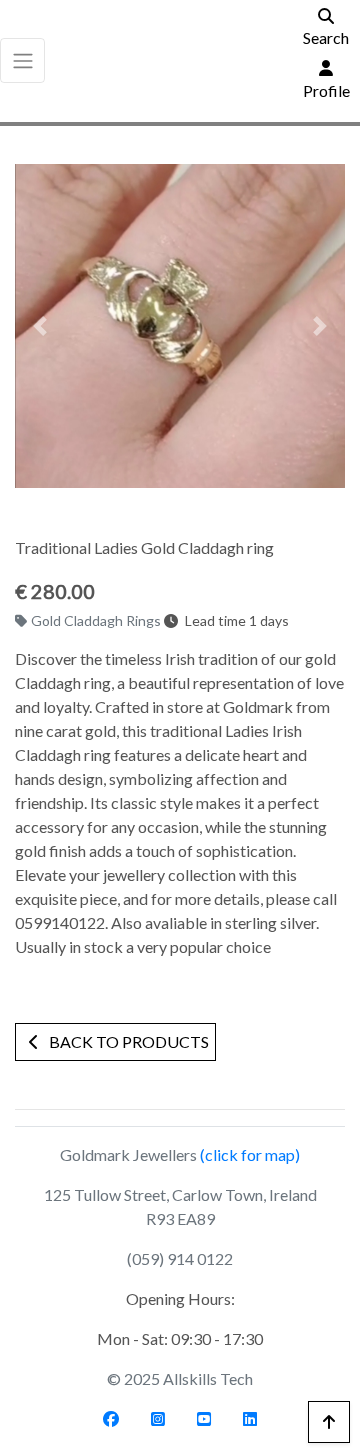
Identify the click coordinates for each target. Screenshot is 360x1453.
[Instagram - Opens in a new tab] (158, 1418)
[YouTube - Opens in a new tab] (204, 1418)
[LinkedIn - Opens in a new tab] (250, 1418)
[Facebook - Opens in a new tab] (111, 1418)
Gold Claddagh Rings (97, 620)
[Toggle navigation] (22, 60)
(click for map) (250, 1154)
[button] (40, 326)
